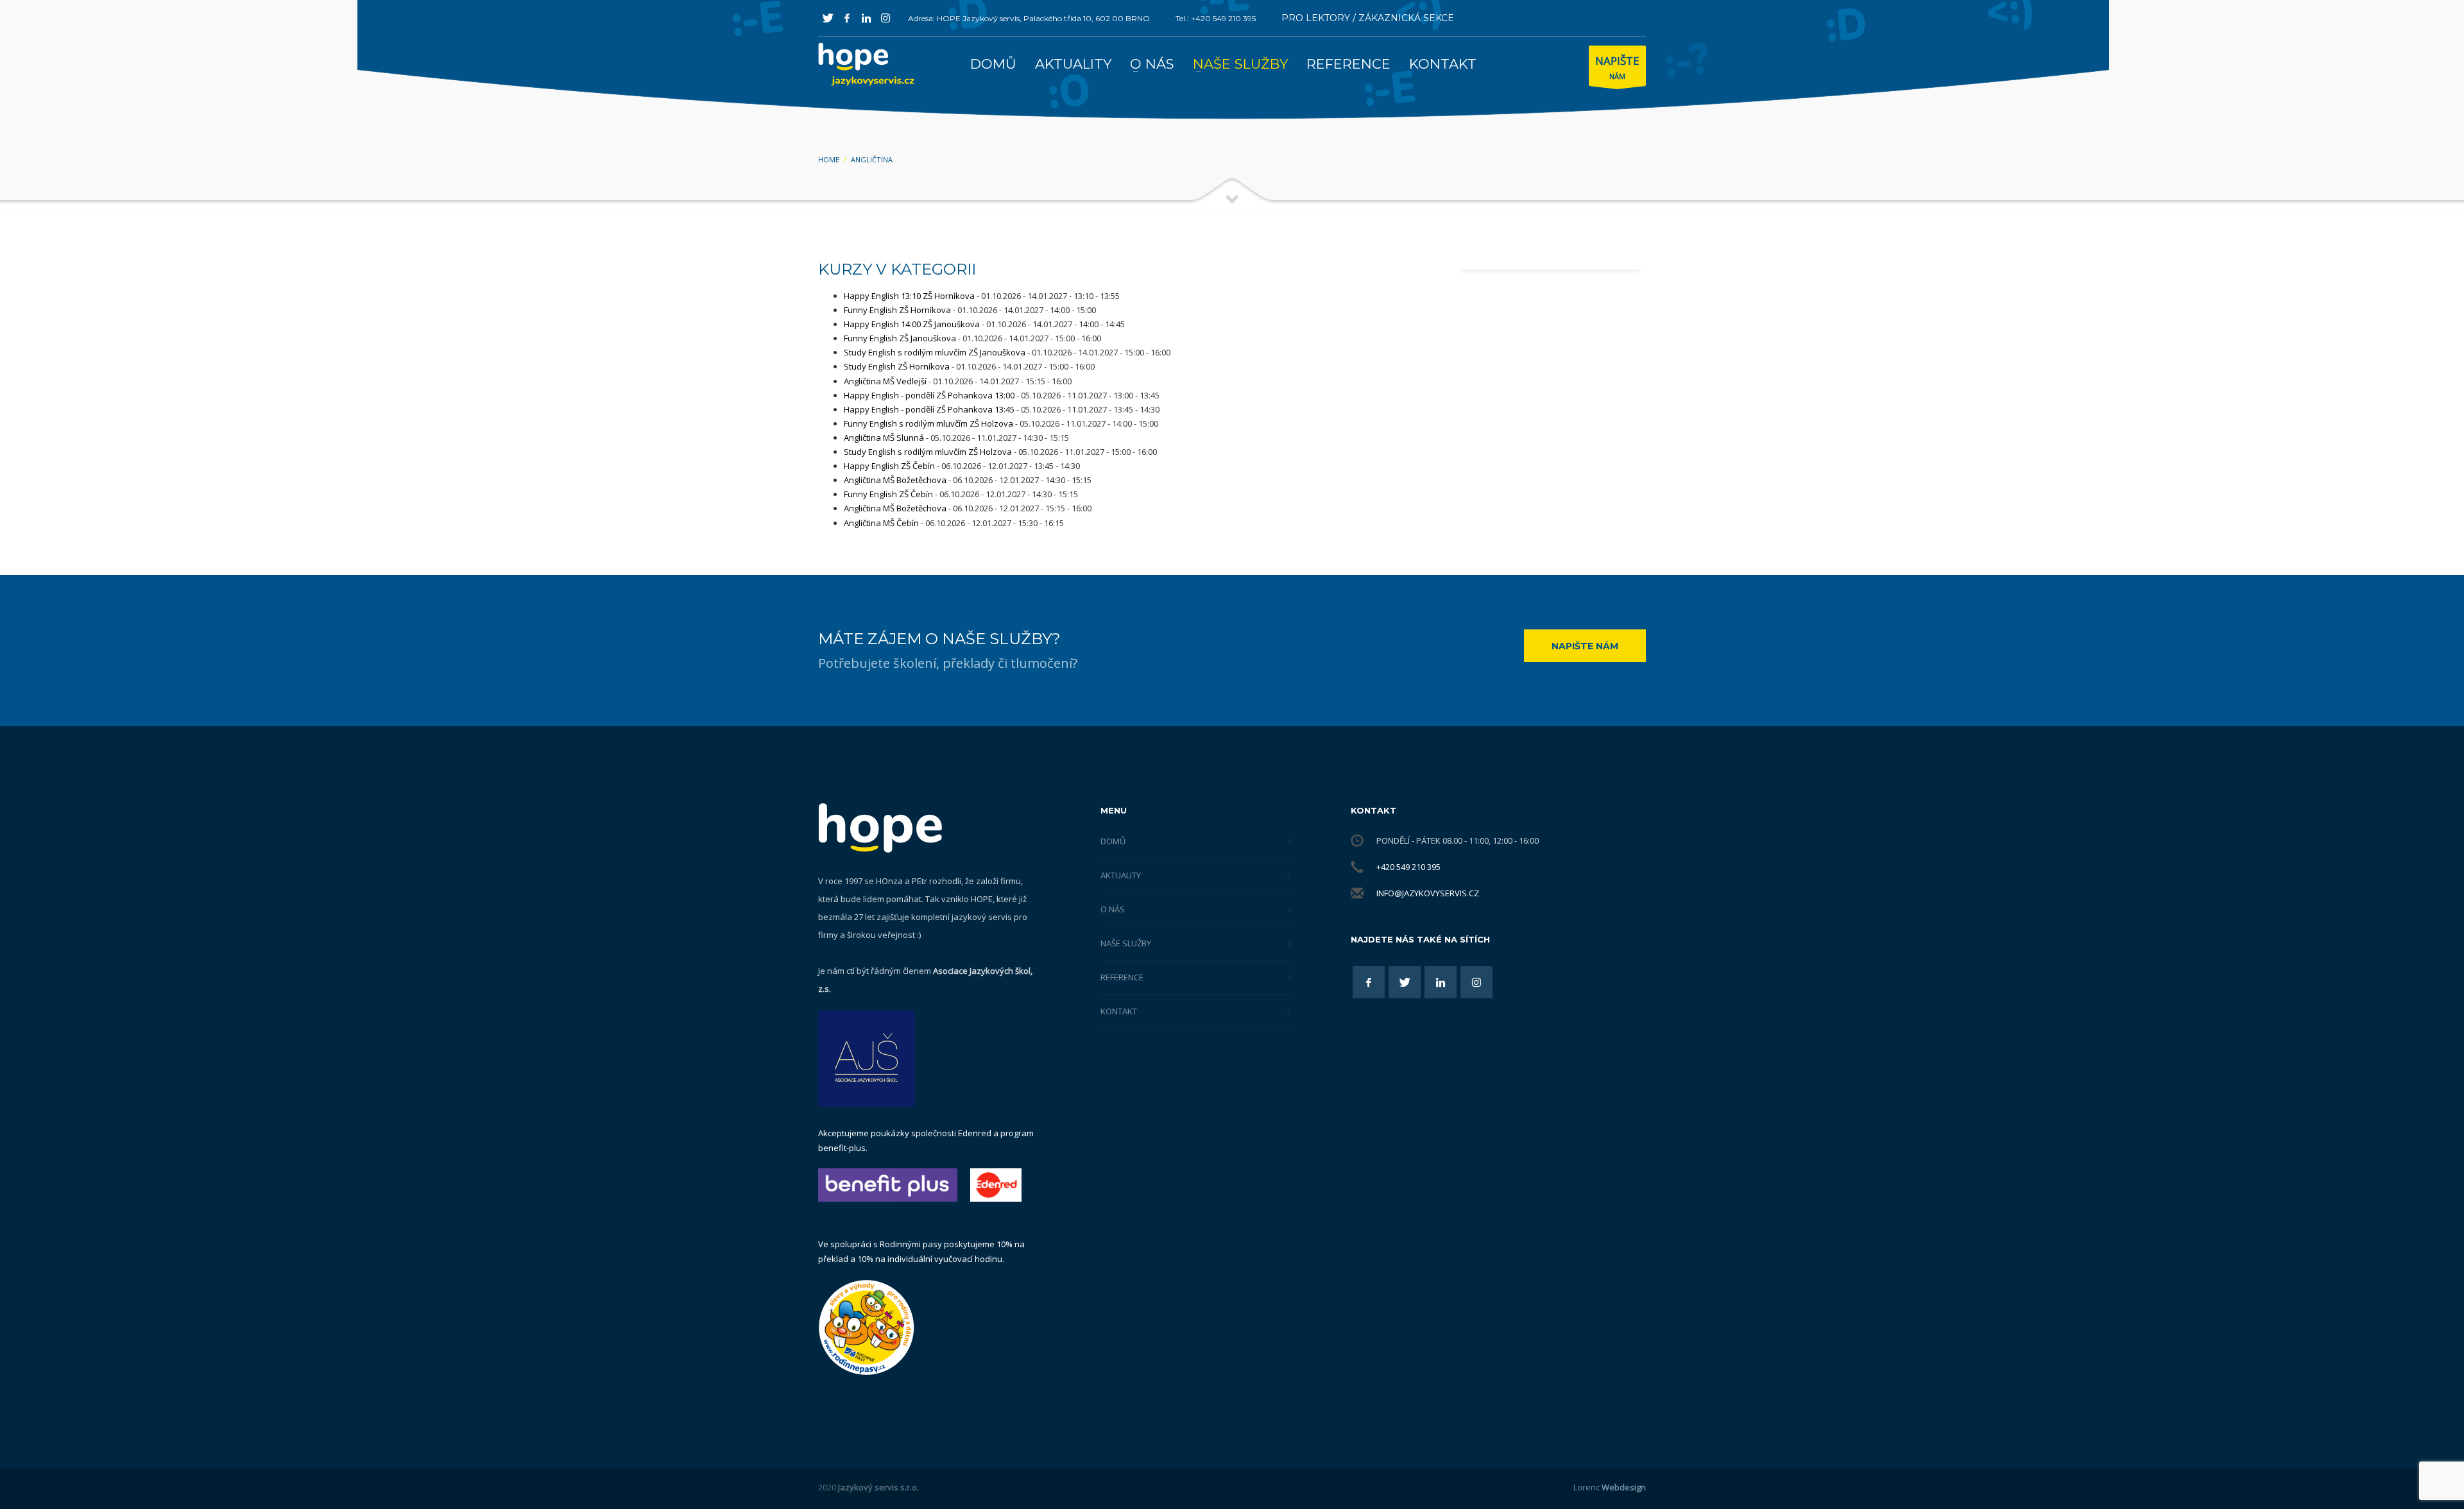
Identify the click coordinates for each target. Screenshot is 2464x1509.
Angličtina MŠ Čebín (881, 523)
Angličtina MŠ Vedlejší (885, 381)
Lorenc (1610, 1487)
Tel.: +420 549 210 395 (1216, 18)
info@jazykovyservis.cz (1428, 893)
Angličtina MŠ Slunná (884, 438)
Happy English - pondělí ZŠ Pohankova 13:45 (929, 409)
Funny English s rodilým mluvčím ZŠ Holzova (928, 423)
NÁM (1617, 67)
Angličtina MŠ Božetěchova (895, 480)
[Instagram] (886, 18)
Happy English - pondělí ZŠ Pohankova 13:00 (929, 395)
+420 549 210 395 (1408, 867)
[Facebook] (847, 18)
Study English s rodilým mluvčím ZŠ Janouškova (935, 352)
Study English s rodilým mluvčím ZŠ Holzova (928, 452)
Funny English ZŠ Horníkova (897, 310)
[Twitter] (828, 18)
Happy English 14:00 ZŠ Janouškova (912, 324)
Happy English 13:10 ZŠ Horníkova (909, 296)
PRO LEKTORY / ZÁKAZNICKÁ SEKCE (1368, 18)
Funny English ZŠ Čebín (888, 494)
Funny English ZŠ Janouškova (900, 338)
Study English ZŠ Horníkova (897, 366)
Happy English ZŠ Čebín (889, 466)
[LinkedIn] (866, 18)
